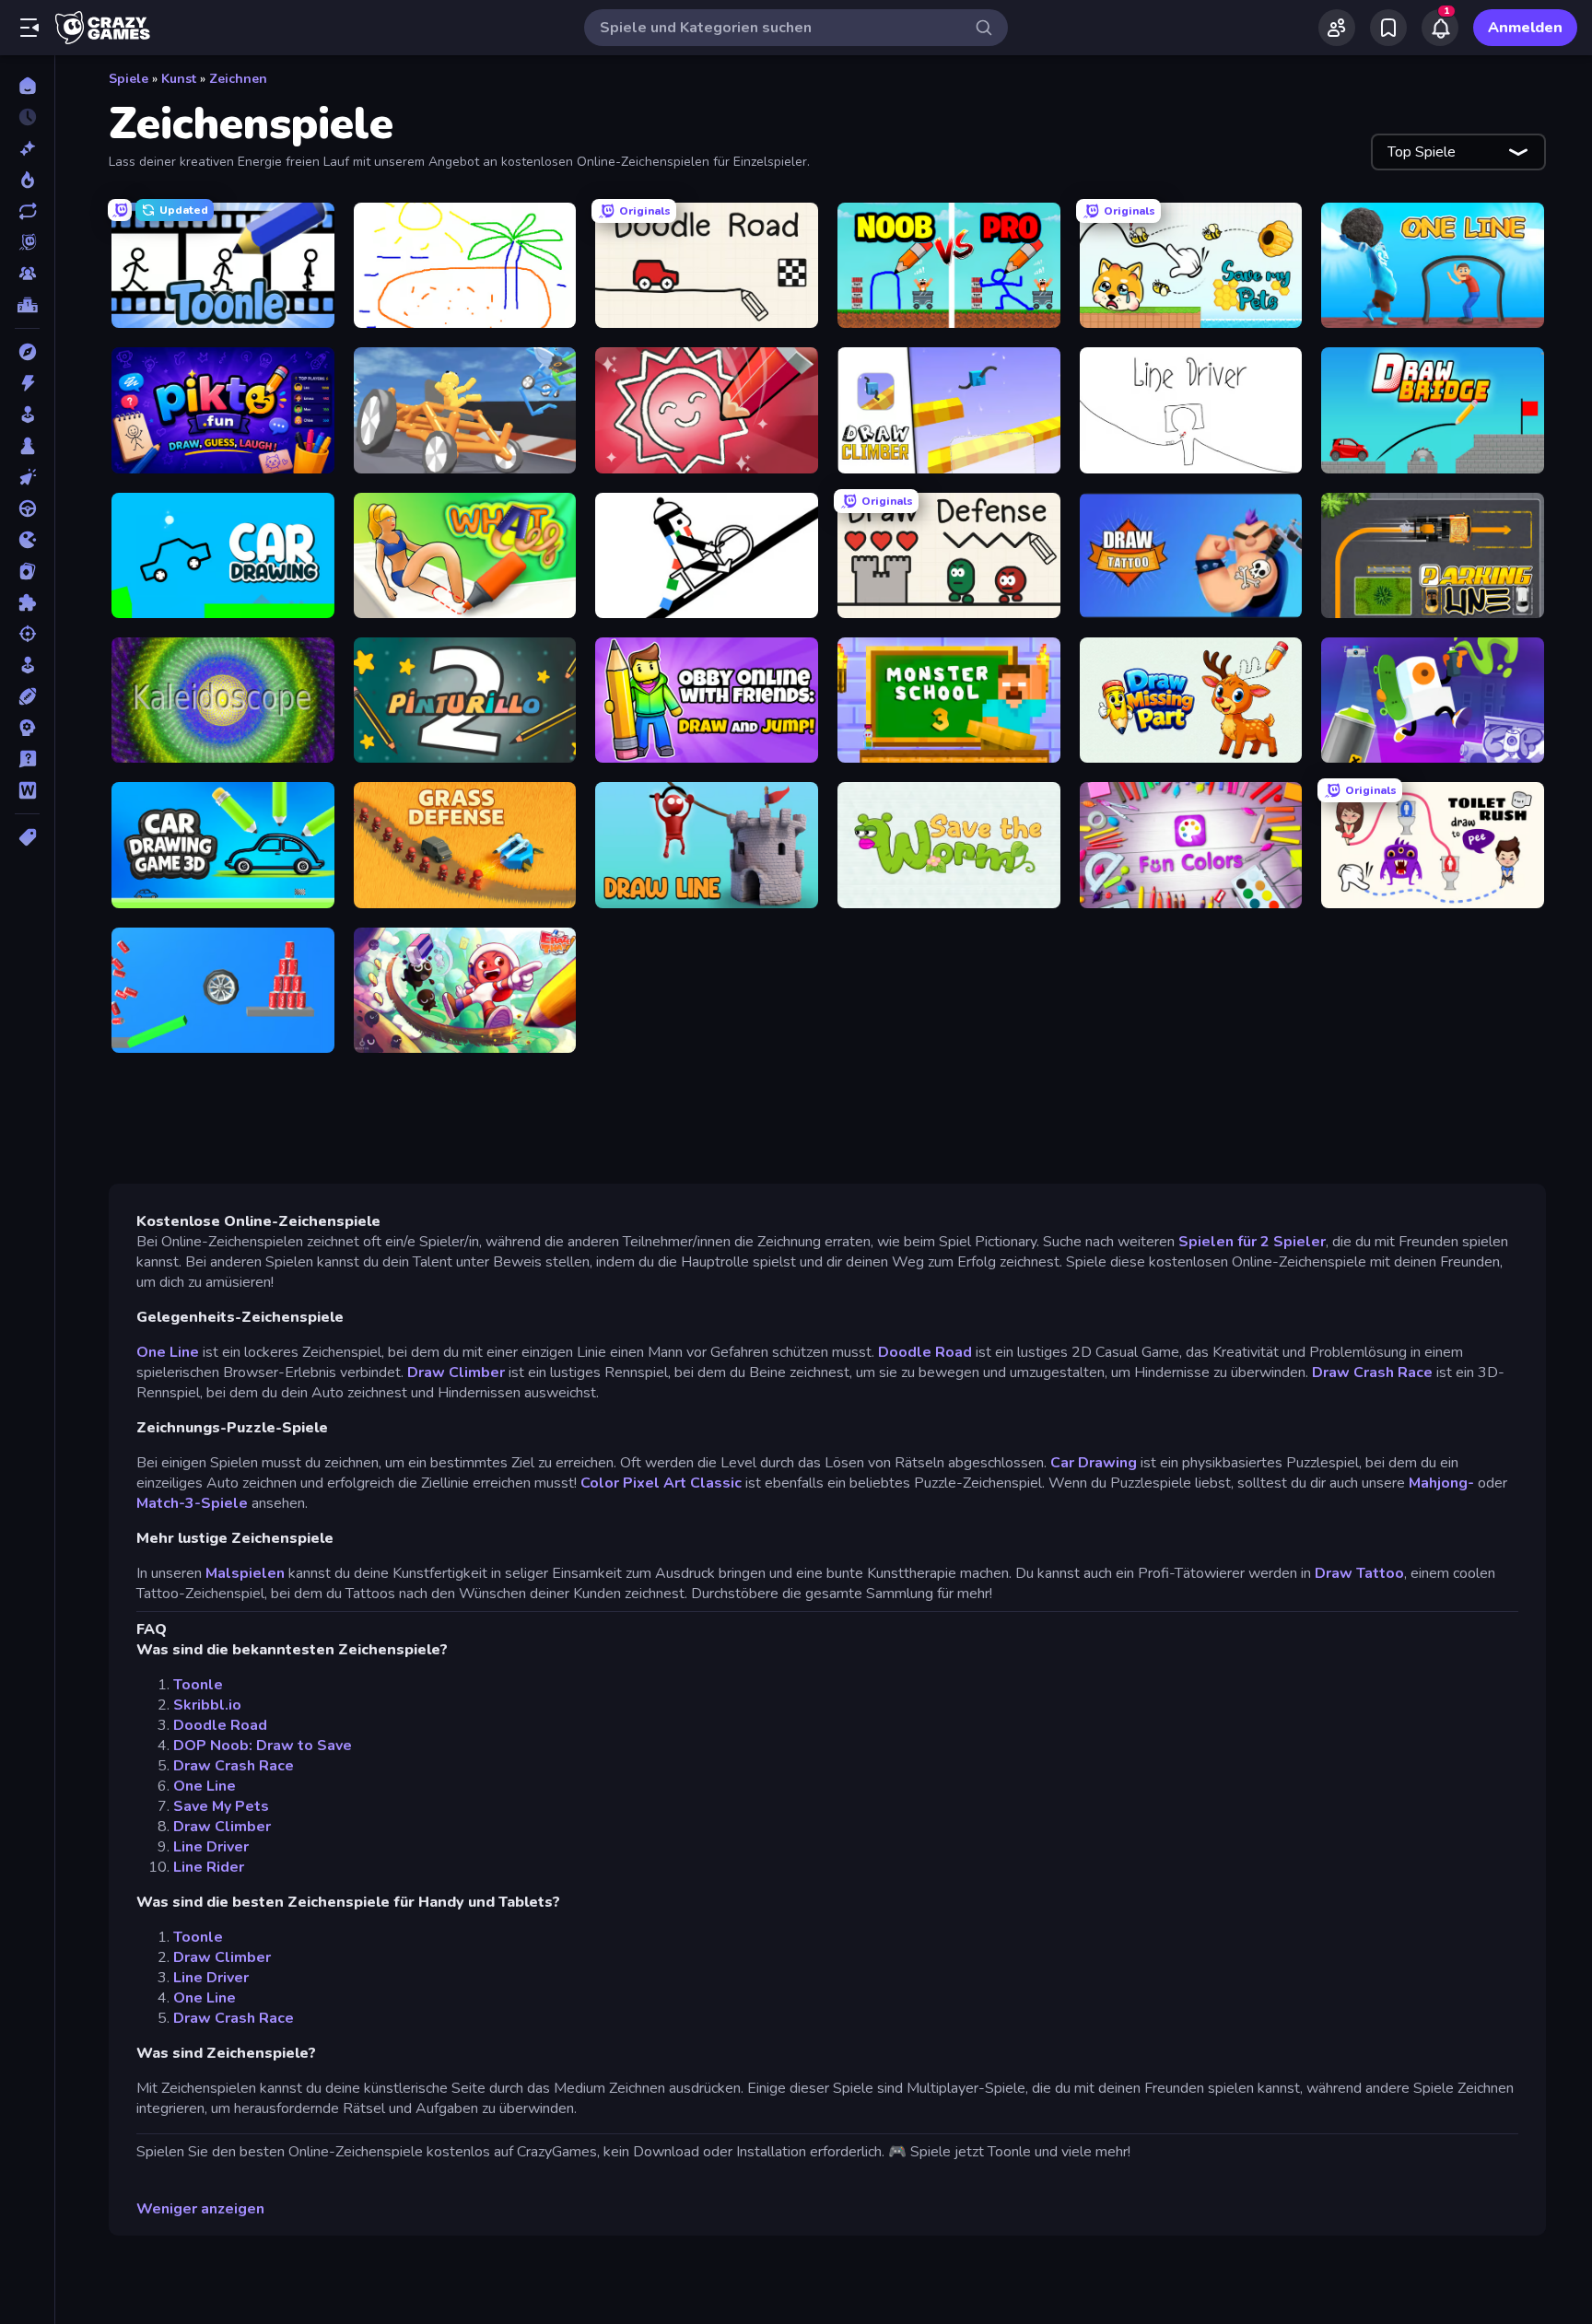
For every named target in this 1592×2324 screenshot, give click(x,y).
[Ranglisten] (27, 305)
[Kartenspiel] (27, 571)
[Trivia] (27, 759)
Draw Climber (456, 1372)
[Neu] (27, 148)
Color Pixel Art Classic (661, 1483)
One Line (168, 1352)
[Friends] (1337, 28)
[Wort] (27, 790)
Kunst (179, 79)
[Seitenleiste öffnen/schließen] (29, 28)
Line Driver (211, 1847)
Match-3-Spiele (192, 1503)
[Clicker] (27, 477)
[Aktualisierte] (27, 211)
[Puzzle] (27, 602)
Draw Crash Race (1372, 1372)
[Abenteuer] (27, 352)
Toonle (198, 1685)
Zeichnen (238, 79)
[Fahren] (27, 508)
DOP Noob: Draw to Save (263, 1746)
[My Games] (1388, 28)
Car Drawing (1094, 1463)
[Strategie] (27, 728)
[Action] (27, 383)
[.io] (27, 540)
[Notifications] (1440, 28)
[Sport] (27, 696)
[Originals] (27, 242)
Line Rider (209, 1867)
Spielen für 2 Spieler (1252, 1242)
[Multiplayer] (27, 274)
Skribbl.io (207, 1705)
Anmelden (1525, 28)
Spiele (129, 79)
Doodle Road (925, 1352)
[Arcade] (27, 415)
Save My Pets (221, 1806)
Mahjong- (1441, 1483)
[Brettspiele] (27, 446)
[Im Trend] (27, 180)
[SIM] (27, 665)
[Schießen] (27, 634)
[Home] (27, 86)
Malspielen (245, 1573)
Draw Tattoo (1359, 1573)
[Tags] (27, 837)
